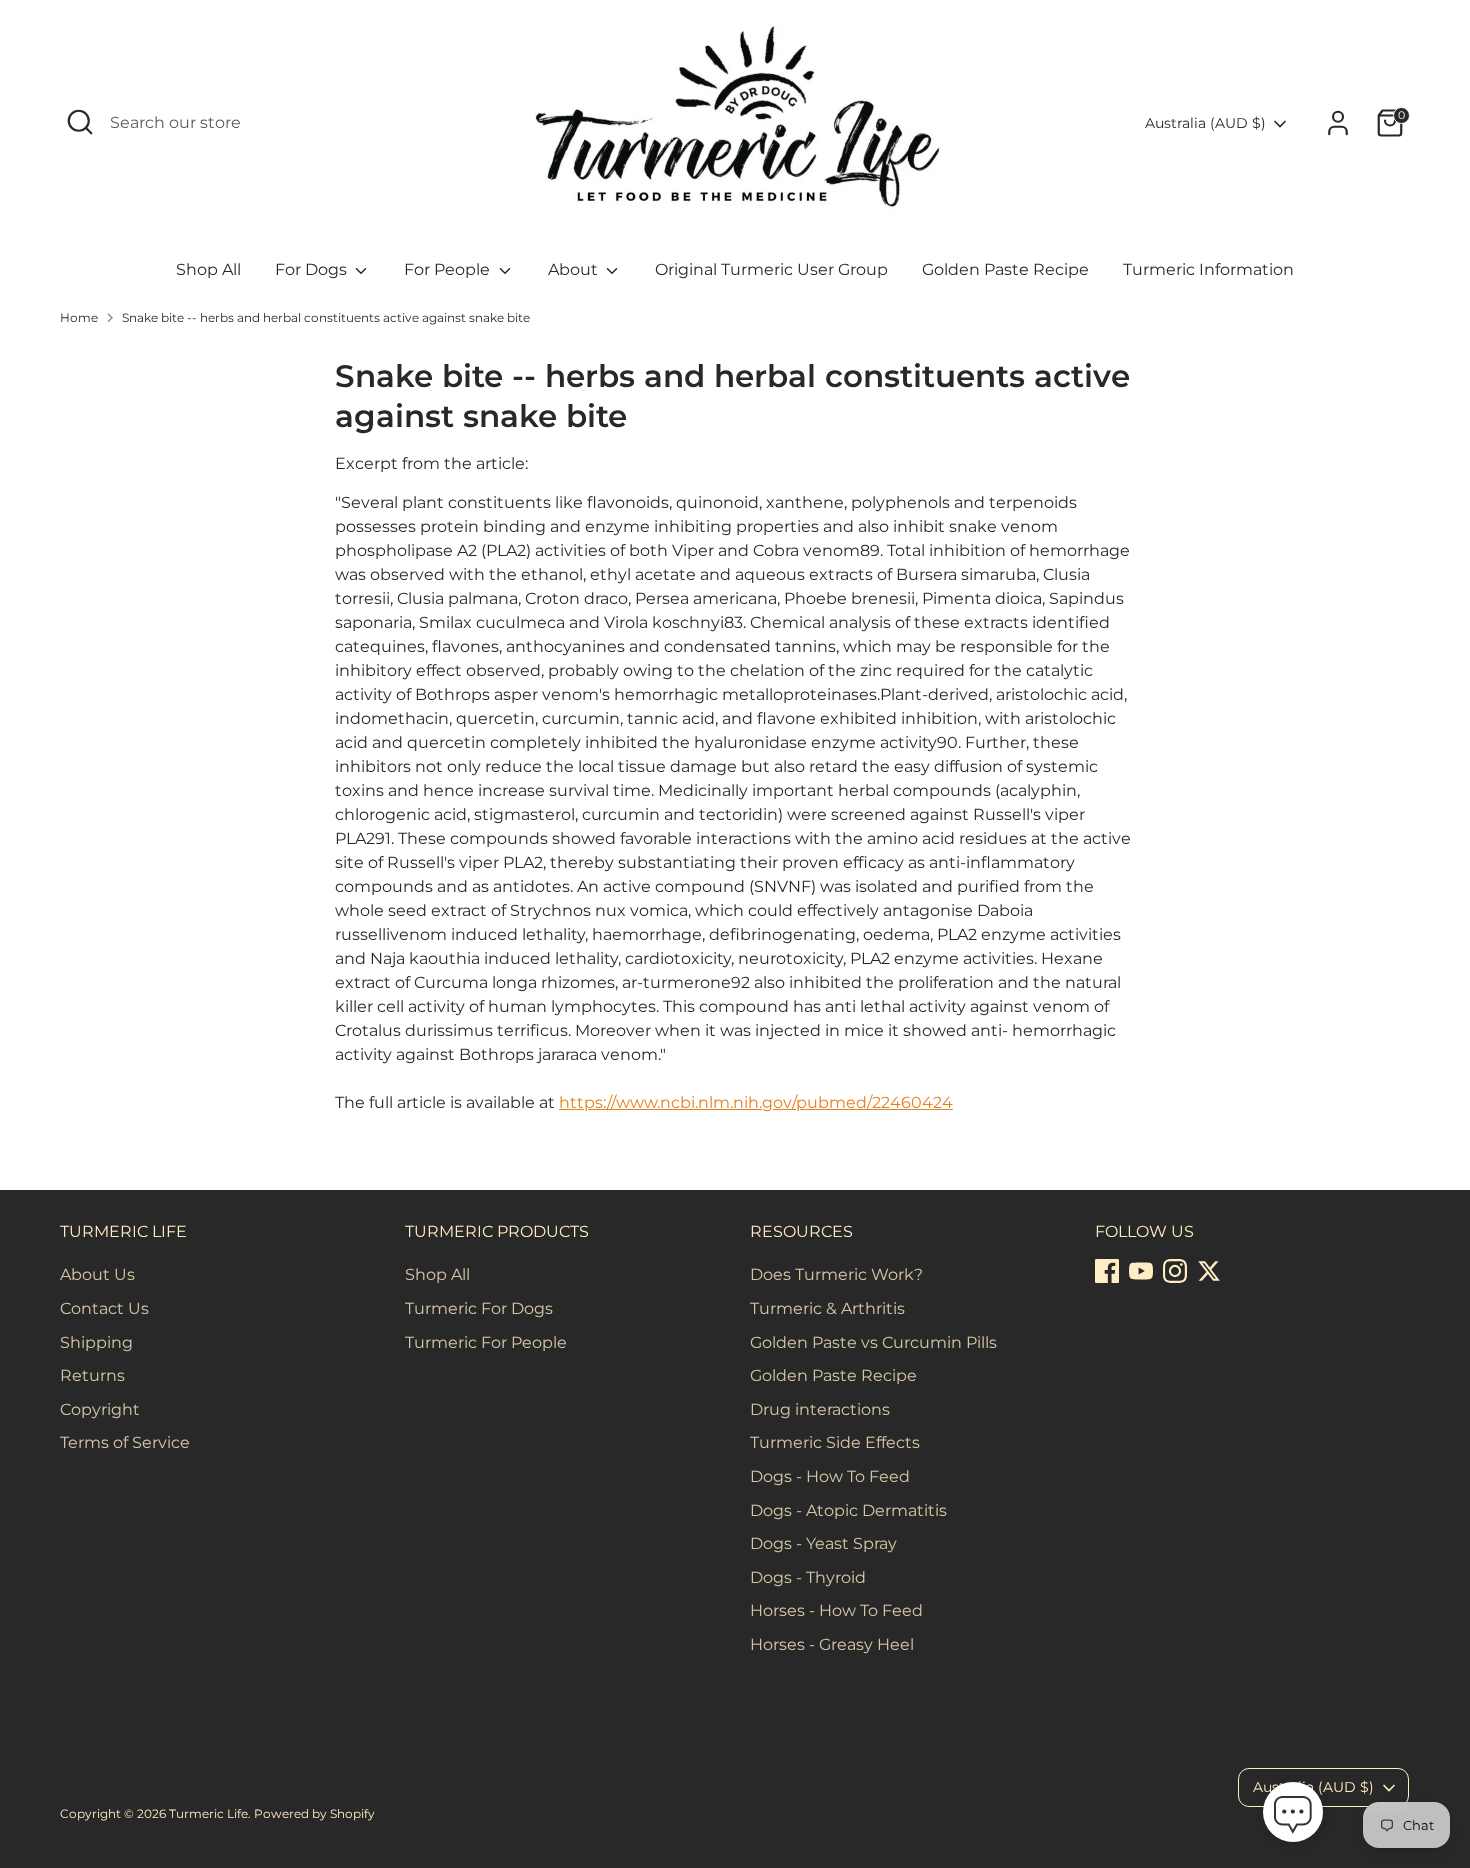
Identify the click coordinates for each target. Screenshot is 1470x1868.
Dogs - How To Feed (830, 1476)
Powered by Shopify (314, 1813)
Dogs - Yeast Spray (823, 1543)
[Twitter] (1209, 1271)
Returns (92, 1375)
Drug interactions (820, 1409)
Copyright (100, 1409)
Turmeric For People (486, 1342)
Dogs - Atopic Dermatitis (848, 1510)
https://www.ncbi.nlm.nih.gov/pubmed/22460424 (756, 1102)
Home (79, 317)
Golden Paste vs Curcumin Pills (873, 1342)
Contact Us (104, 1308)
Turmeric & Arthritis (827, 1308)
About (575, 269)
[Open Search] (80, 122)
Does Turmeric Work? (836, 1274)
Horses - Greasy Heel (832, 1644)
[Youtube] (1141, 1271)
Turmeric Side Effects (835, 1442)
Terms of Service (125, 1442)
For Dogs (313, 269)
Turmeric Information (1208, 269)
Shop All (208, 269)
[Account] (1338, 123)
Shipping (96, 1342)
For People (449, 269)
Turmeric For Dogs (479, 1308)
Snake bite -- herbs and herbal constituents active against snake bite (326, 317)
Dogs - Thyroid (808, 1577)
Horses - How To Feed (836, 1610)
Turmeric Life (208, 1813)
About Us (97, 1274)
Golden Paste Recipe (1005, 269)
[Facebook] (1107, 1271)
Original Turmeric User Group (771, 269)
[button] (1293, 1815)
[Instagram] (1175, 1271)
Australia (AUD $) (1205, 123)
